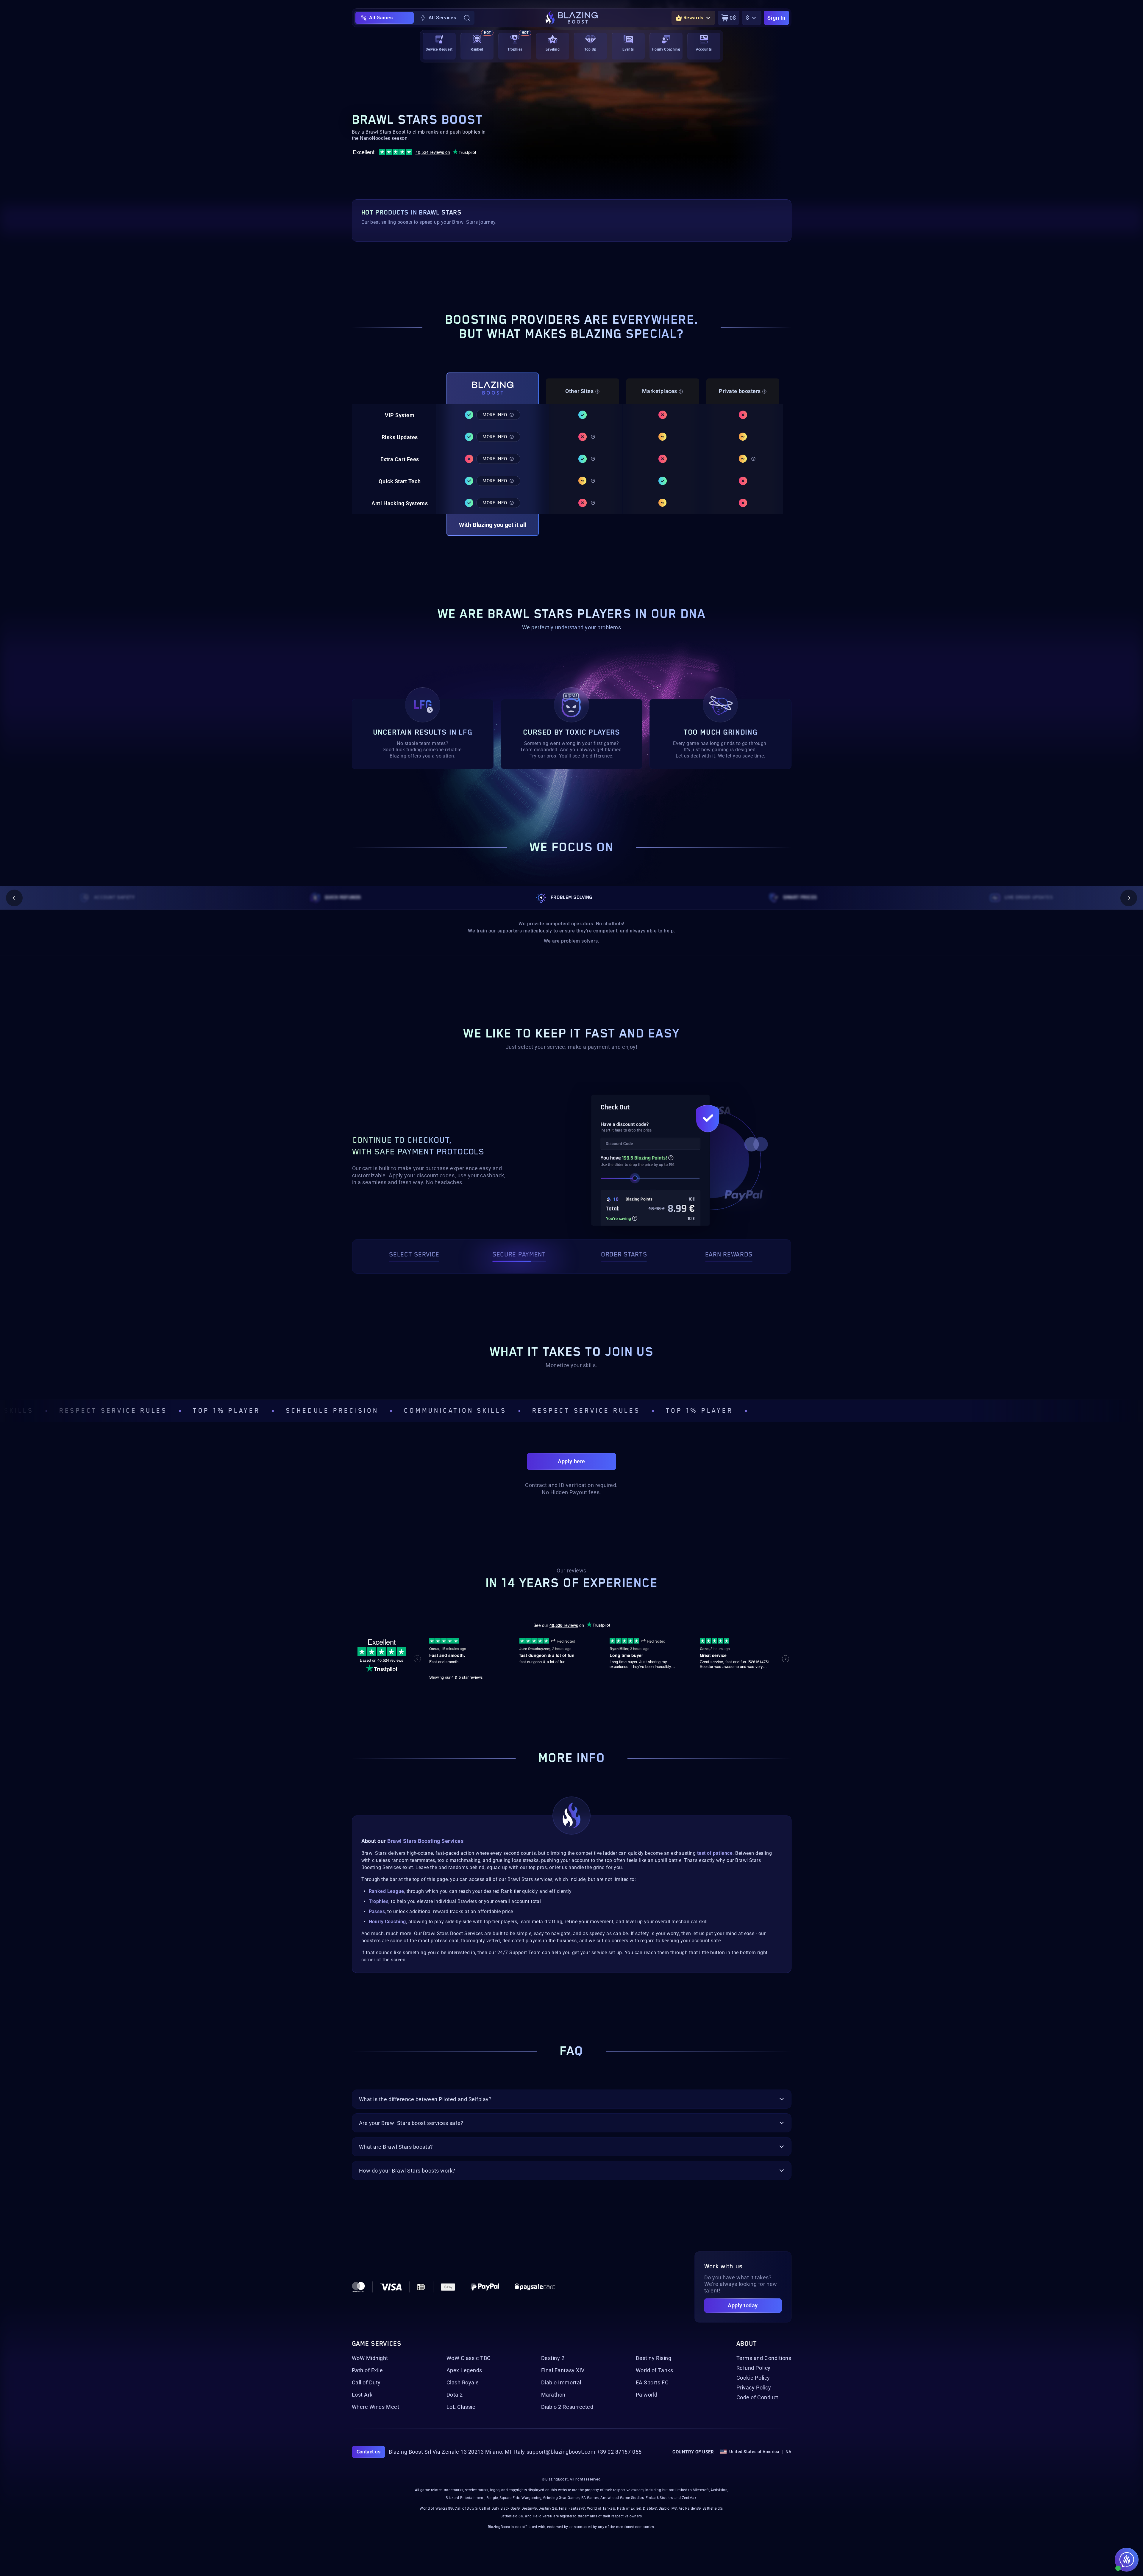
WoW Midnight (370, 2358)
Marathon (553, 2395)
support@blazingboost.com (561, 2452)
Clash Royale (463, 2383)
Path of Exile (367, 2370)
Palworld (647, 2395)
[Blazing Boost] (572, 18)
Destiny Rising (654, 2358)
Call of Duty (366, 2383)
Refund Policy (754, 2368)
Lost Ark (362, 2395)
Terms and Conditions (764, 2358)
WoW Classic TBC (469, 2358)
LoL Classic (461, 2407)
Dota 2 (455, 2395)
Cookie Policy (753, 2378)
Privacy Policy (754, 2388)
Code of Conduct (757, 2397)
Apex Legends (464, 2370)
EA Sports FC (652, 2383)
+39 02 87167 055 (619, 2452)
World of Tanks (655, 2370)
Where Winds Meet (376, 2407)
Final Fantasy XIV (563, 2370)
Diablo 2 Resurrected (567, 2407)
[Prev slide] (14, 898)
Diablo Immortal (561, 2383)
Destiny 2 (553, 2358)
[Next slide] (1129, 898)
